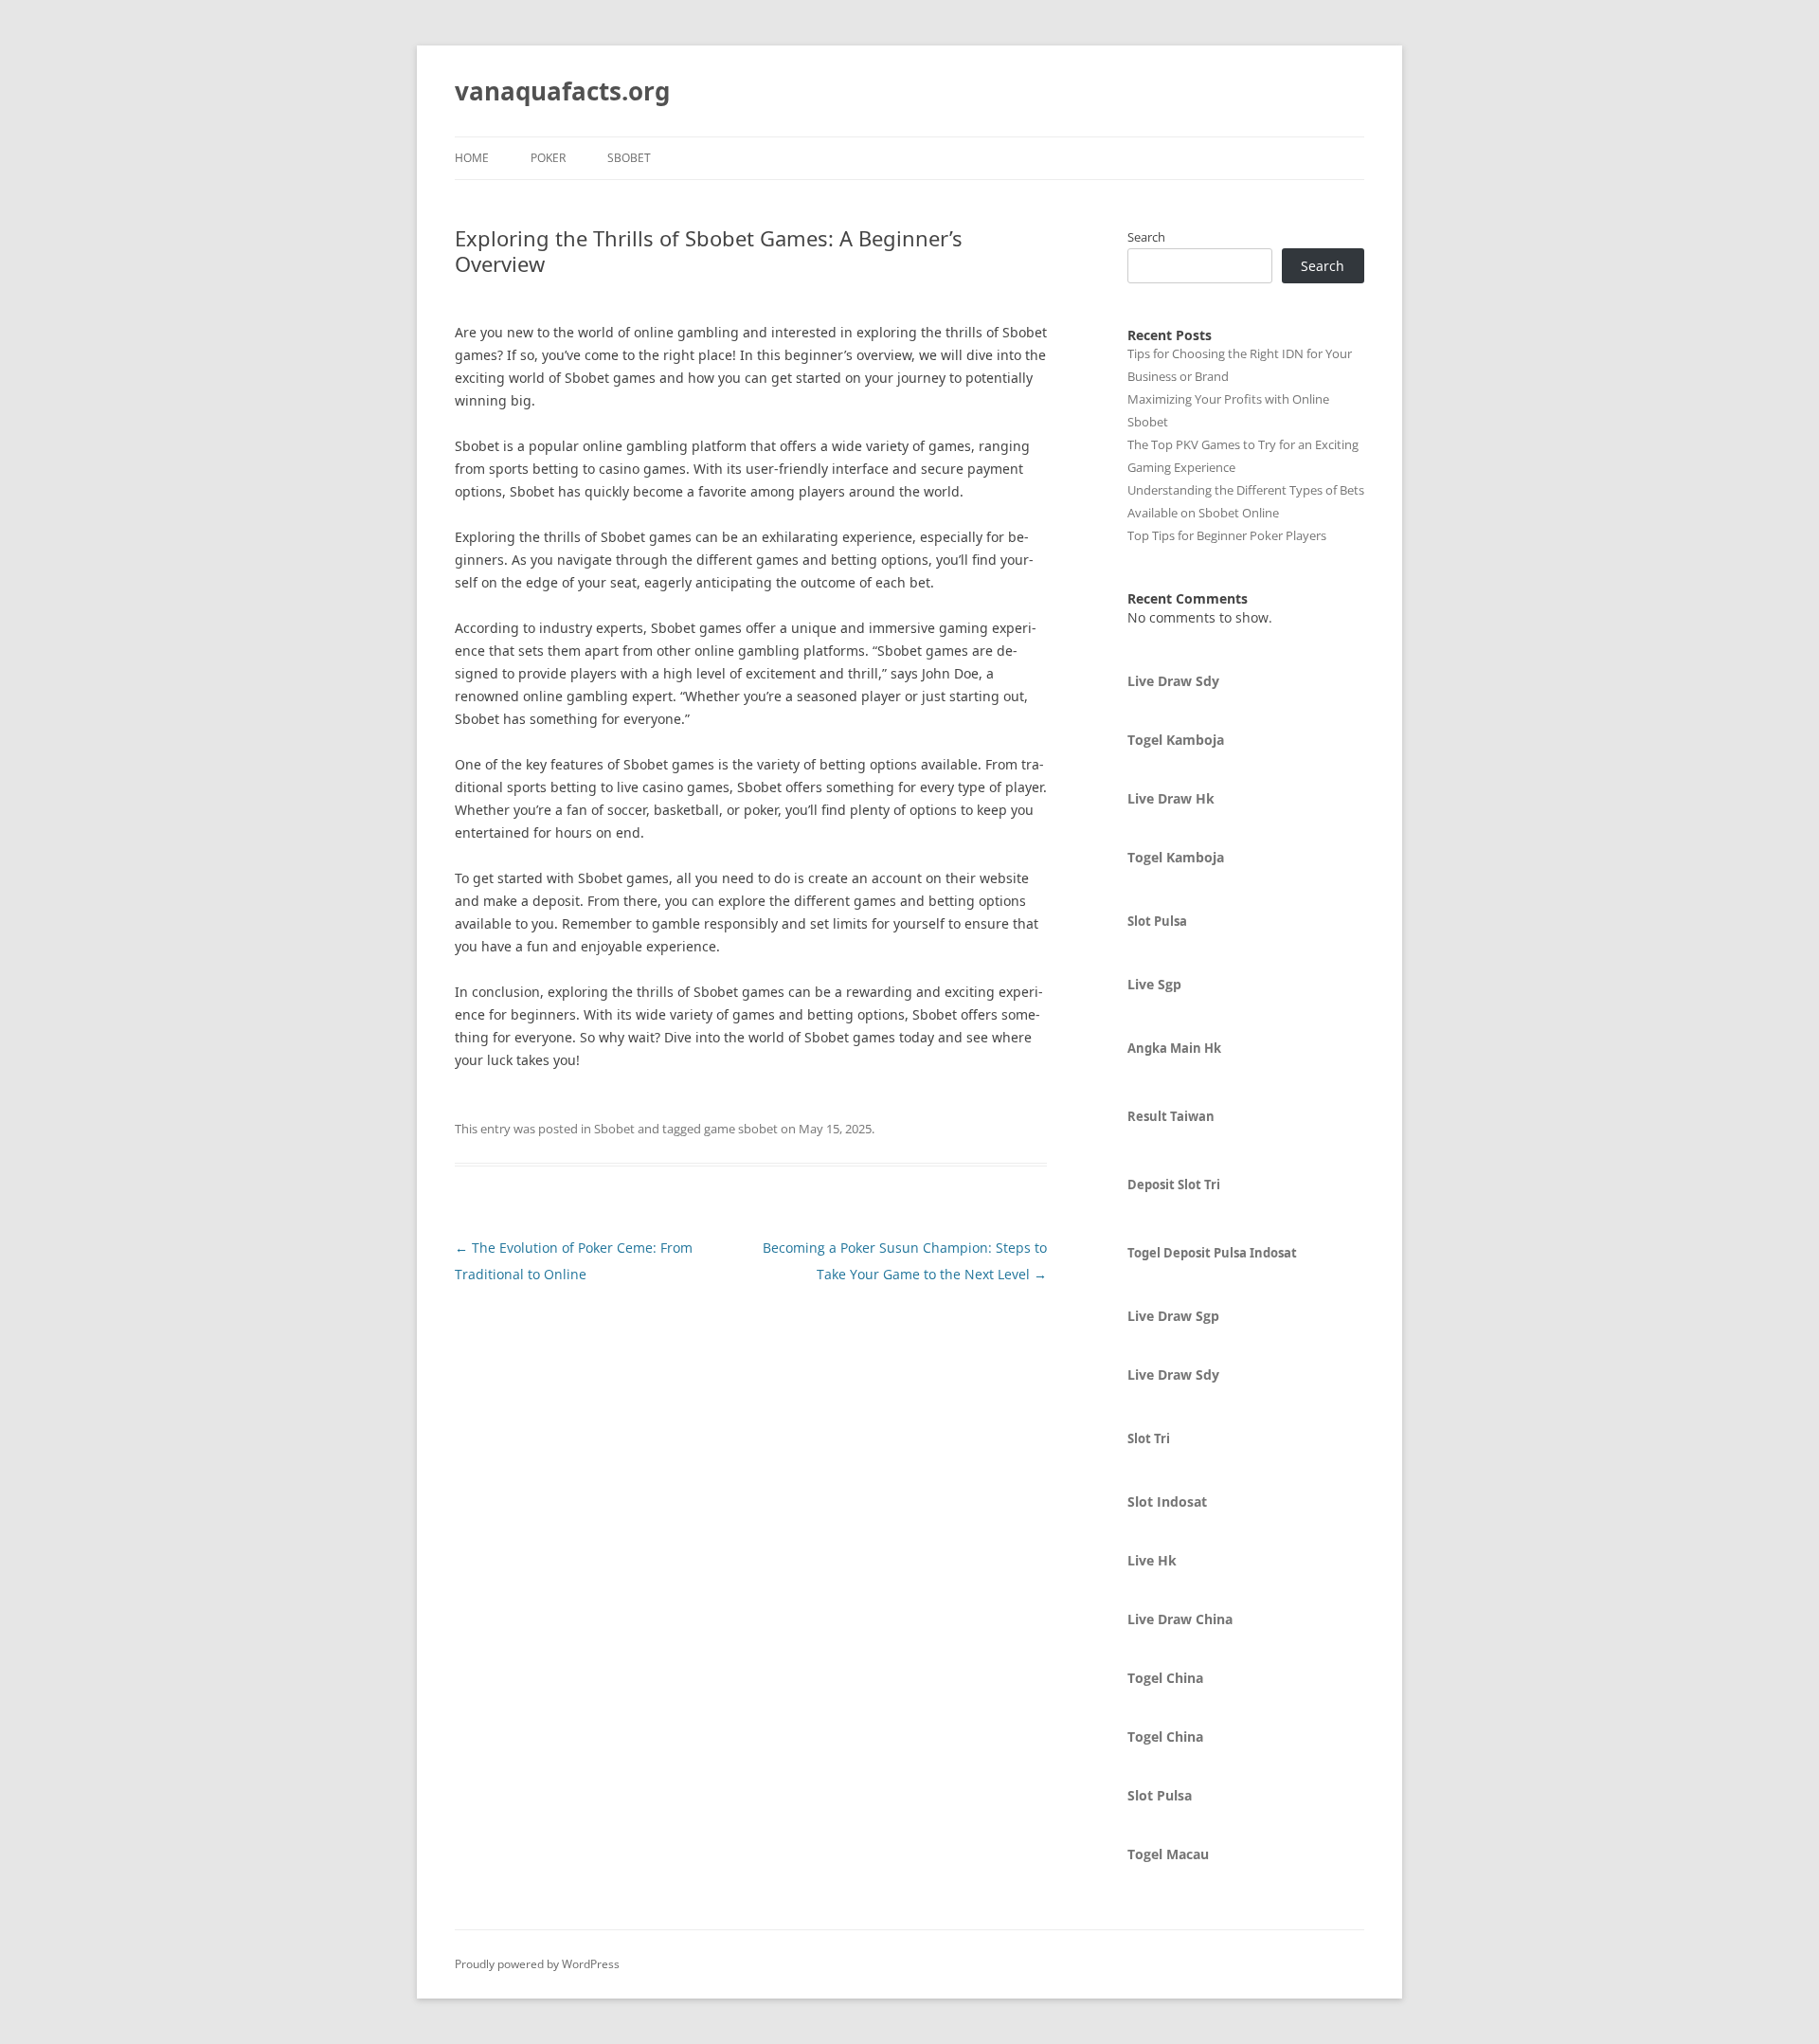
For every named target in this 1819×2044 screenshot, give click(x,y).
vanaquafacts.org (562, 91)
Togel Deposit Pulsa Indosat (1212, 1253)
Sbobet (629, 158)
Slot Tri (1149, 1438)
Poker (548, 158)
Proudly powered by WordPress (537, 1964)
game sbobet (741, 1129)
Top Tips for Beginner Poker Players (1227, 535)
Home (472, 158)
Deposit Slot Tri (1174, 1185)
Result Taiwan (1171, 1116)
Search (1146, 237)
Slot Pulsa (1157, 921)
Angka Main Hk (1174, 1048)
